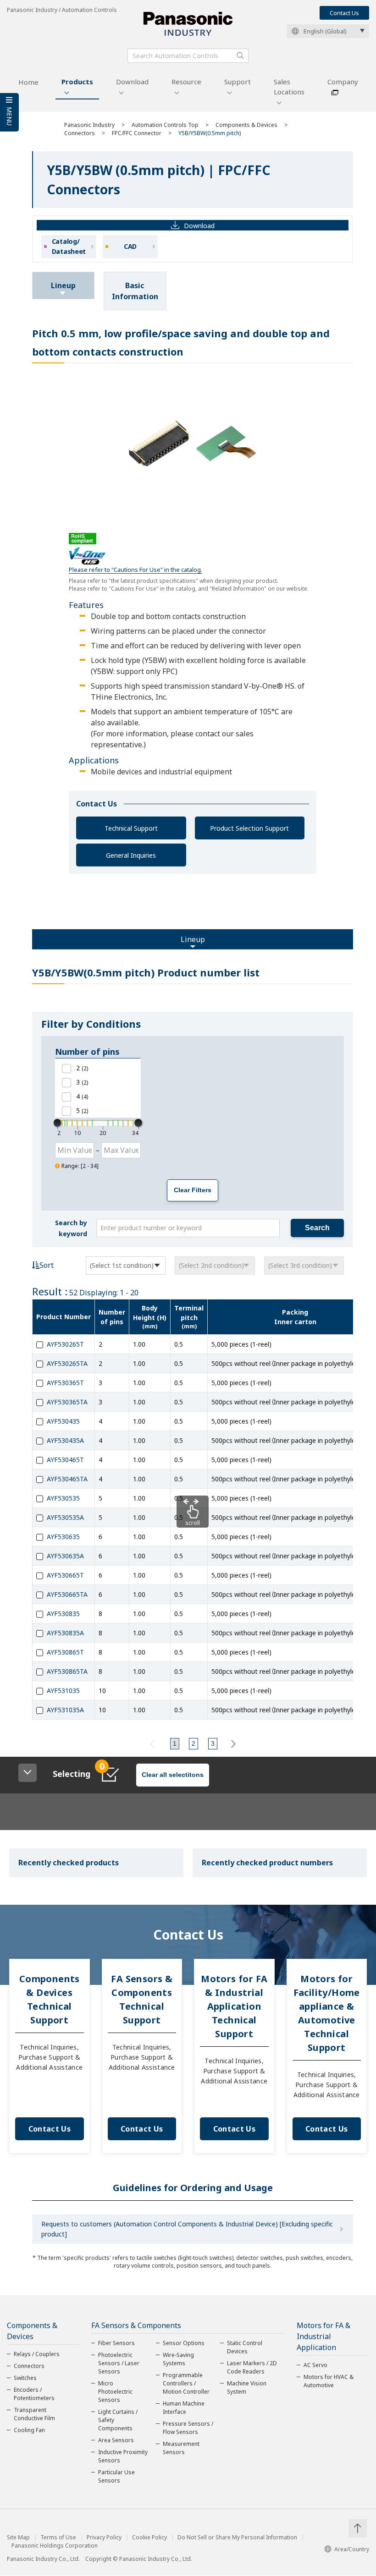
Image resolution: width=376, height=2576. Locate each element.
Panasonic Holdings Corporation (55, 2546)
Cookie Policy (149, 2538)
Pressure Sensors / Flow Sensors (188, 2428)
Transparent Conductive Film (34, 2414)
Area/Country (352, 2549)
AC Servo (315, 2365)
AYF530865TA (67, 1671)
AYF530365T (65, 1383)
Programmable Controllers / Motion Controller (186, 2383)
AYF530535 (63, 1498)
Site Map (18, 2538)
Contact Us (344, 13)
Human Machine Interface (184, 2408)
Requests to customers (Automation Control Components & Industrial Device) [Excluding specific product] (187, 2229)
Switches (25, 2378)
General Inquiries (131, 855)
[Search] (240, 55)
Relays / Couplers (37, 2354)
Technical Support (131, 828)
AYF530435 (63, 1421)
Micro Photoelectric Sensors (115, 2392)
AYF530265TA (67, 1363)
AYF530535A (65, 1517)
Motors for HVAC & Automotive (329, 2381)
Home (28, 82)
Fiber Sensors (116, 2343)
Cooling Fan (29, 2430)
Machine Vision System (247, 2387)
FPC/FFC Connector (137, 133)
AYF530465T (65, 1460)
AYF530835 (63, 1614)
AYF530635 (63, 1537)
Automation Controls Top (165, 125)
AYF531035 (63, 1691)
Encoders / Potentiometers (34, 2394)
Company (343, 82)
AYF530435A (65, 1440)
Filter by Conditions (91, 1024)
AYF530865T (65, 1652)
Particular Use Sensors (116, 2476)
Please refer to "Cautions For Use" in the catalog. (135, 570)
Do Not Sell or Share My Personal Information (237, 2538)
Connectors (80, 133)
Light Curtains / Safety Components (118, 2420)
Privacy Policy (104, 2538)
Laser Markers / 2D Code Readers (252, 2367)
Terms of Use (58, 2538)
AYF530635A (65, 1556)
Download (132, 82)
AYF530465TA (67, 1479)
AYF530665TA (67, 1594)
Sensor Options (184, 2343)
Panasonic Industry (89, 125)
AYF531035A (65, 1710)
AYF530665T (65, 1575)
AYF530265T (65, 1344)
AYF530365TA (67, 1402)
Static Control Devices (245, 2347)
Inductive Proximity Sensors (123, 2456)
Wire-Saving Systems (178, 2359)
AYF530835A (65, 1633)
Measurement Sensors (181, 2448)
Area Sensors (116, 2440)
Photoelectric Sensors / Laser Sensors (119, 2363)
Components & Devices (246, 125)
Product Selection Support (249, 828)
